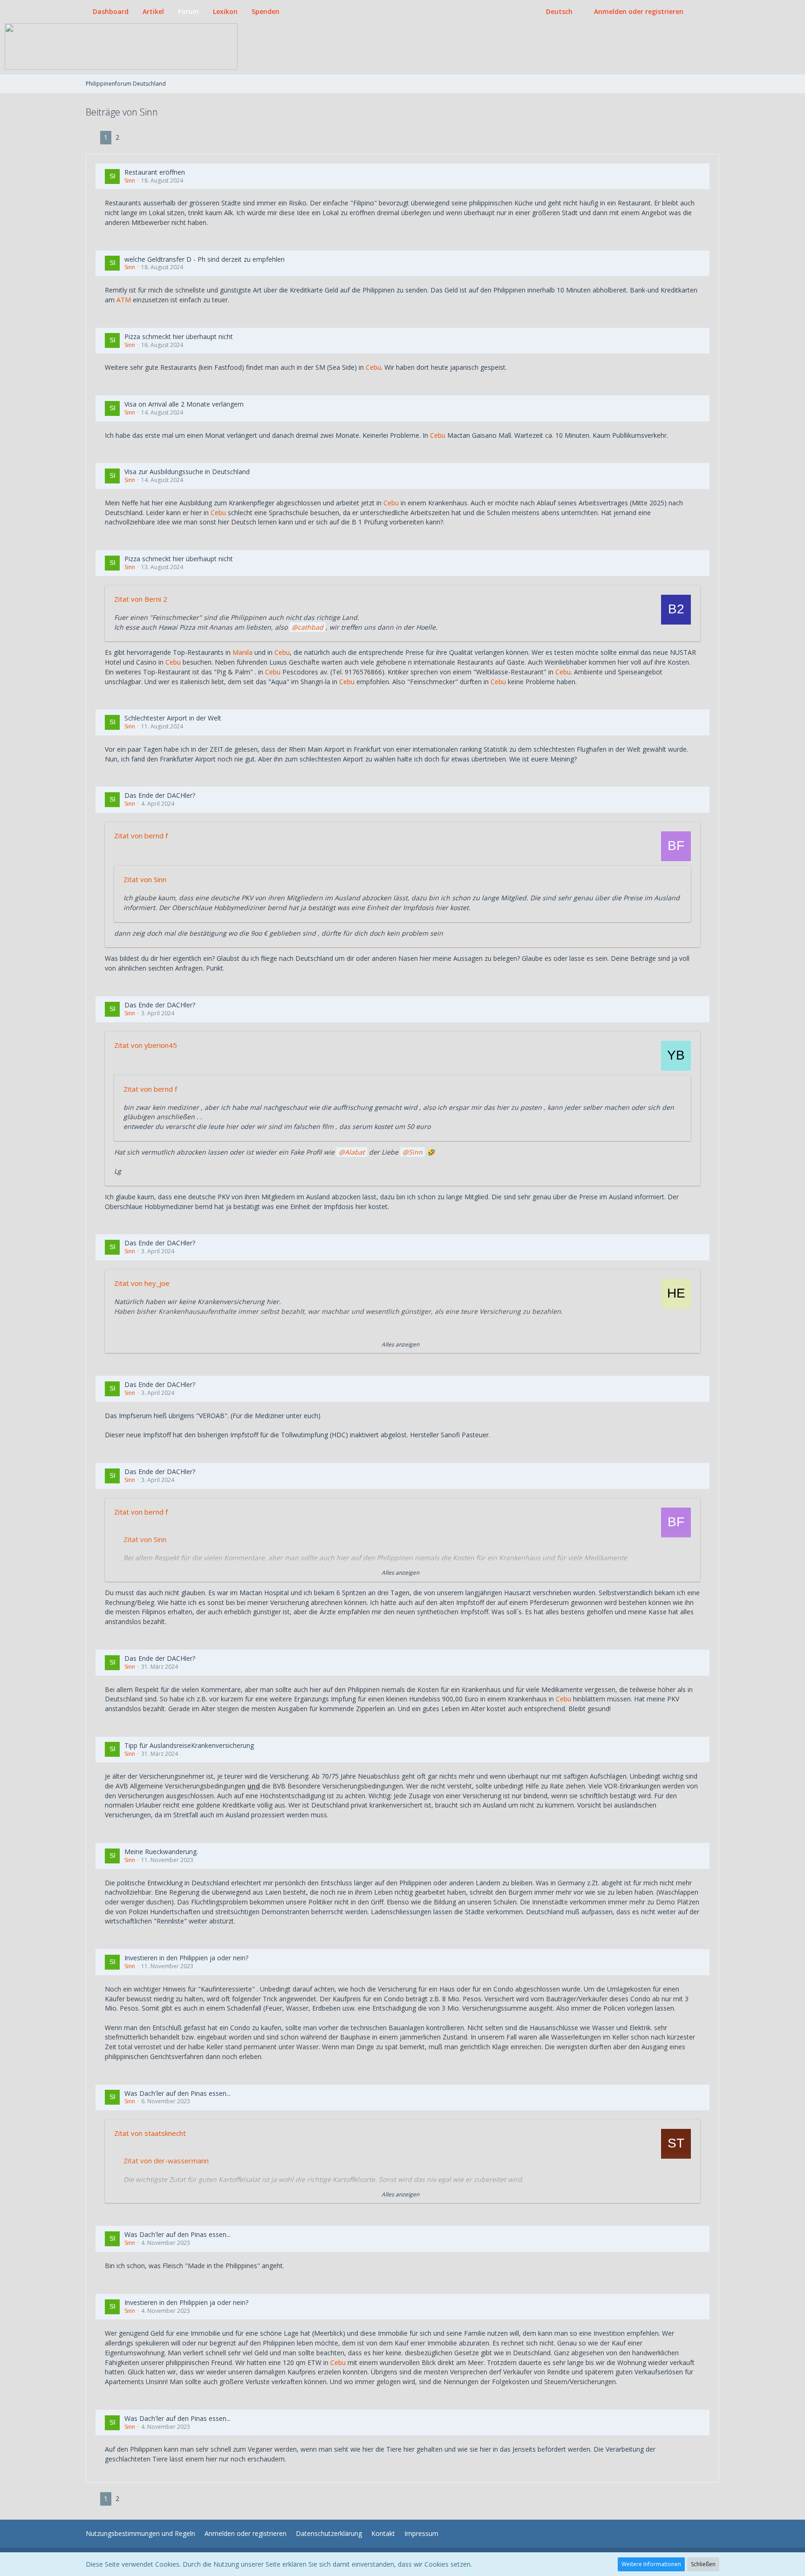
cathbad (310, 627)
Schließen (703, 2564)
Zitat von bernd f (141, 836)
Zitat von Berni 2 (141, 599)
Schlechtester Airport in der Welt (173, 718)
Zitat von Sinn (145, 879)
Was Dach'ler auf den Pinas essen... (177, 2093)
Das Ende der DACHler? (160, 795)
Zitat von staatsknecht (150, 2133)
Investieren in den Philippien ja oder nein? (186, 1958)
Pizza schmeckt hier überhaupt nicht (179, 336)
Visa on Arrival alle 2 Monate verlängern (184, 404)
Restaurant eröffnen (155, 172)
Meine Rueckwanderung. (161, 1852)
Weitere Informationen (651, 2564)
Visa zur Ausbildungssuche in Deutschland (187, 472)
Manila (242, 652)
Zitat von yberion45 (146, 1045)
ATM (124, 300)
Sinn (130, 180)
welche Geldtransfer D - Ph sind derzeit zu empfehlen (205, 259)
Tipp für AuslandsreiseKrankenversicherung (189, 1745)
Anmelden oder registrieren (639, 11)
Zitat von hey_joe (142, 1283)
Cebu (373, 367)
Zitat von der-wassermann (166, 2161)
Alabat (355, 1152)
